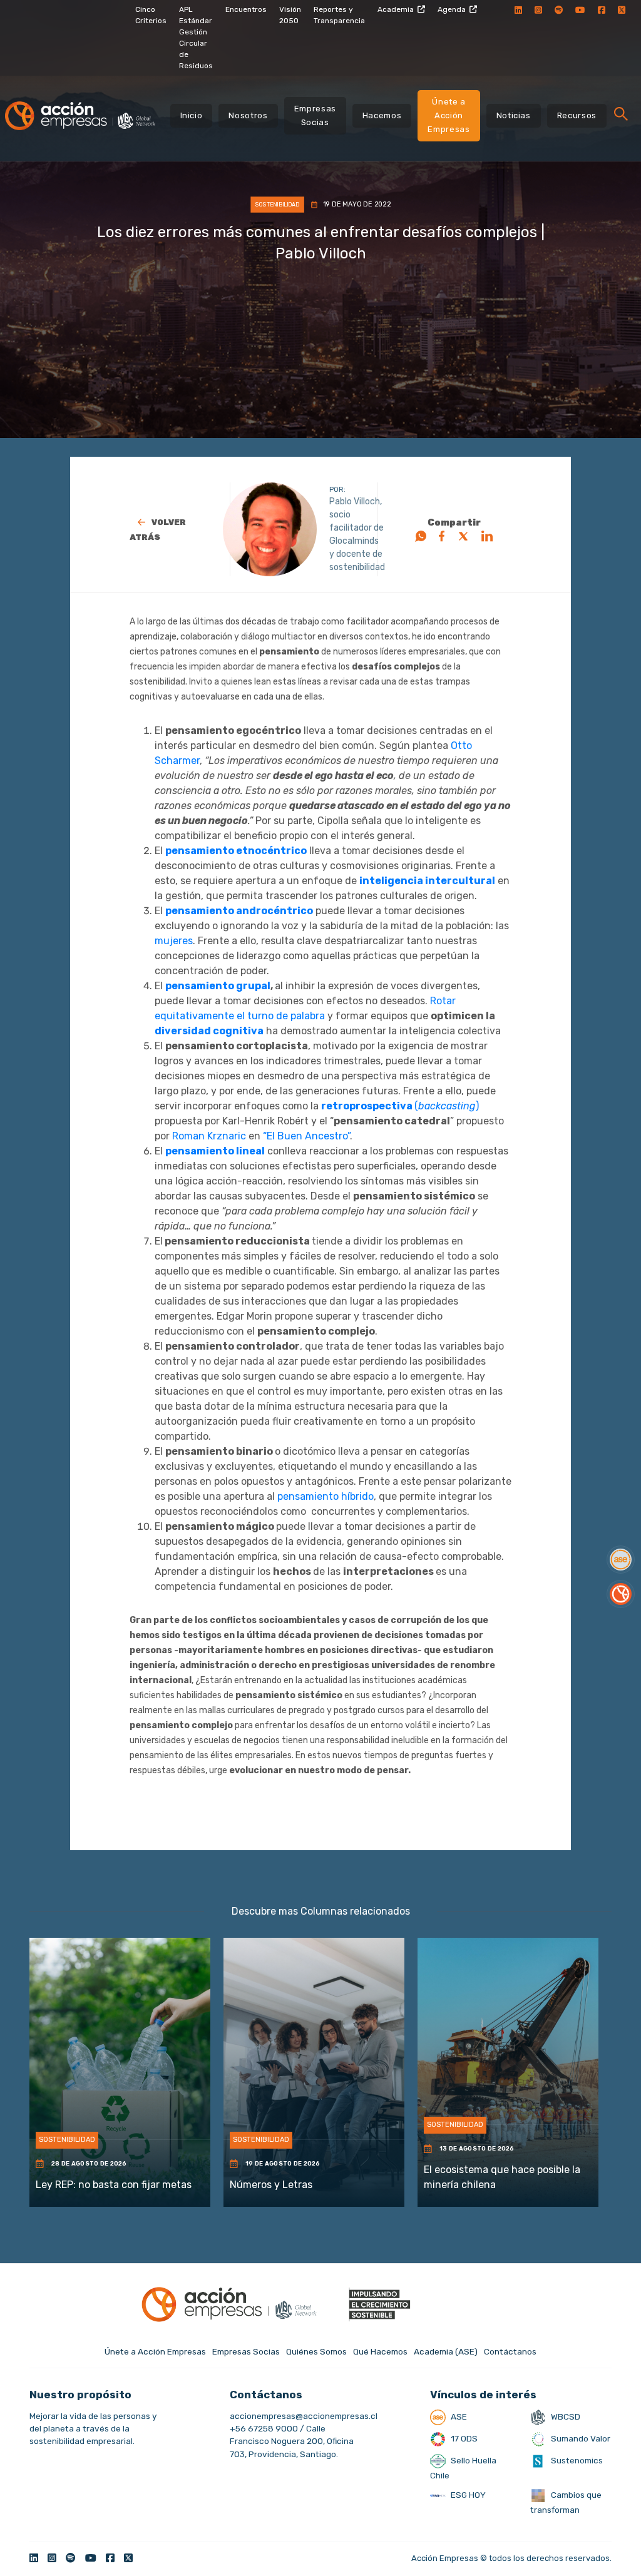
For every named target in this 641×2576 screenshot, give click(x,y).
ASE (458, 2416)
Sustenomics (576, 2460)
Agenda (452, 9)
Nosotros (248, 115)
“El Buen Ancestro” (306, 1136)
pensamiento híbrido (326, 1496)
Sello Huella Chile (463, 2468)
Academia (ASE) (446, 2351)
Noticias (514, 115)
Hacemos (382, 115)
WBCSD (565, 2416)
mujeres (174, 941)
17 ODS (463, 2438)
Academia (396, 9)
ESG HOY (467, 2495)
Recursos (577, 115)
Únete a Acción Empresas (449, 115)
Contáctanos (510, 2351)
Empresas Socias (315, 115)
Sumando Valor (580, 2438)
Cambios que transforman (566, 2502)
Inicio (192, 115)
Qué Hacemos (380, 2351)
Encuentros (246, 9)
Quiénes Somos (316, 2351)
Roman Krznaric (209, 1136)
